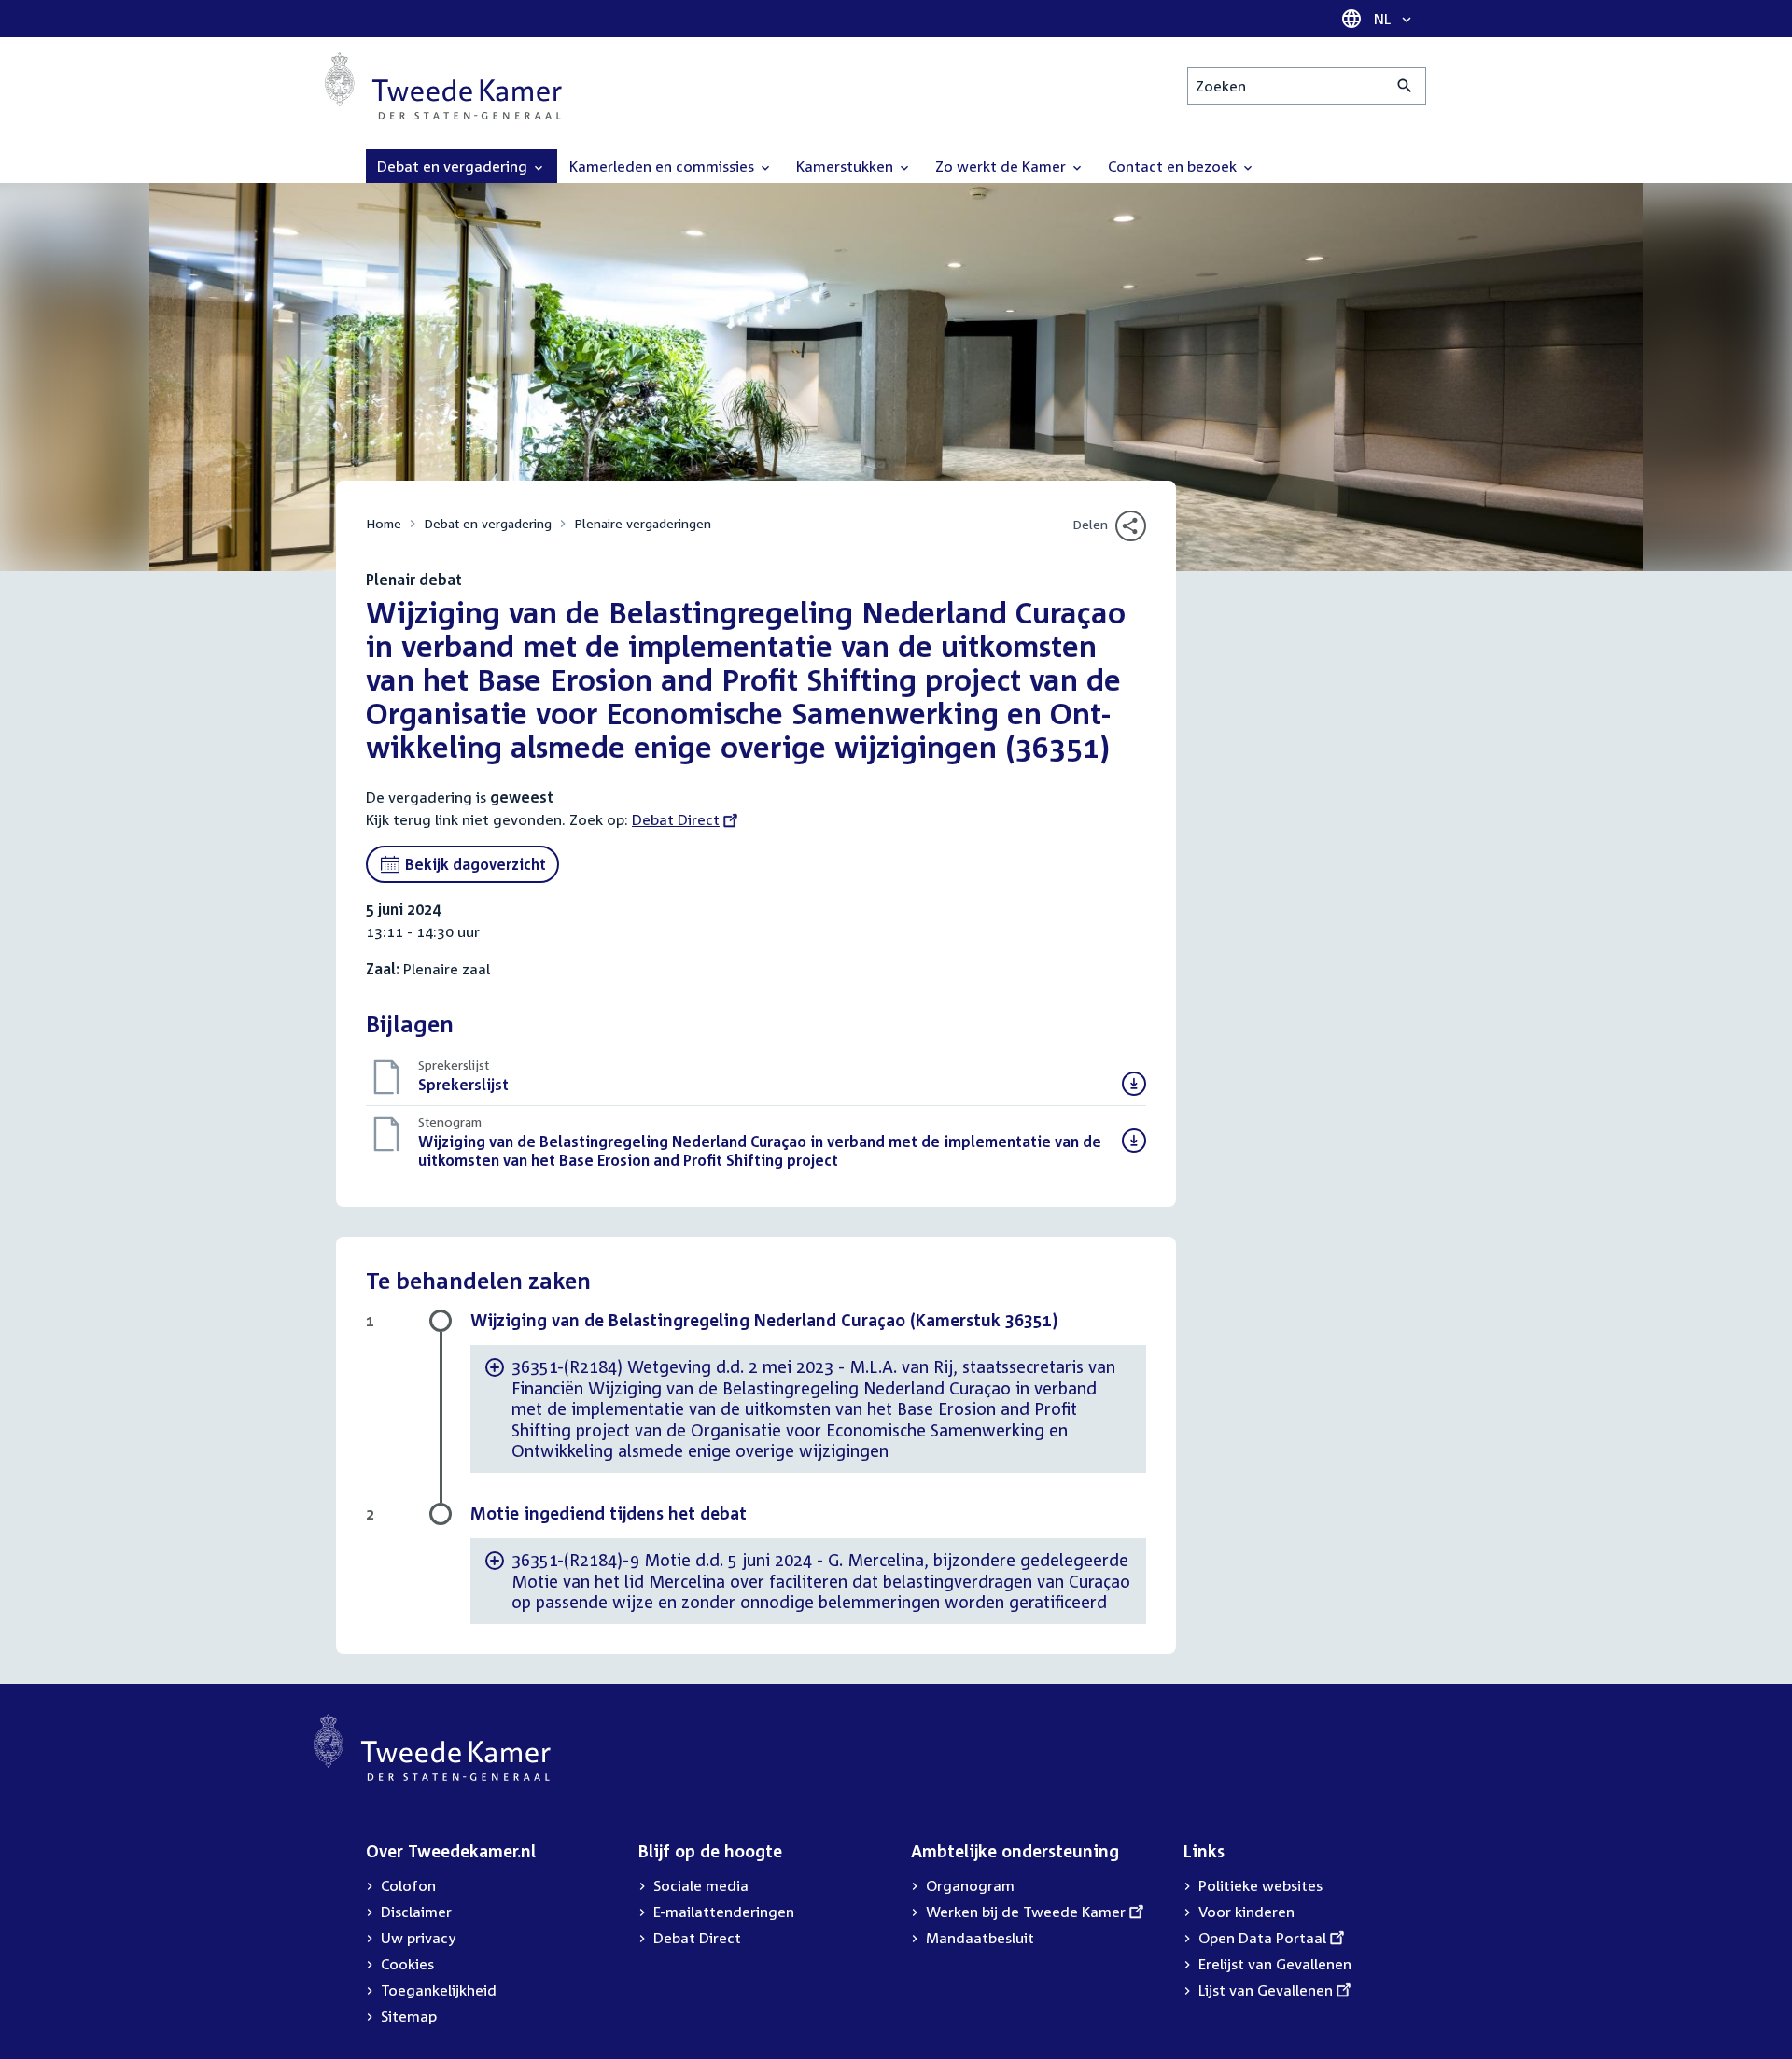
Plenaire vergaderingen (643, 523)
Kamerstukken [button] (847, 166)
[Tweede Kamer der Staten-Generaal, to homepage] (443, 86)
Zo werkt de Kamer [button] (1002, 166)
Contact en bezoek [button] (1174, 166)
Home (384, 523)
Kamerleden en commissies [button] (664, 166)
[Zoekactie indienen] (1405, 86)
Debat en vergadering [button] (454, 166)
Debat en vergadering (488, 523)
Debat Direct (676, 819)
